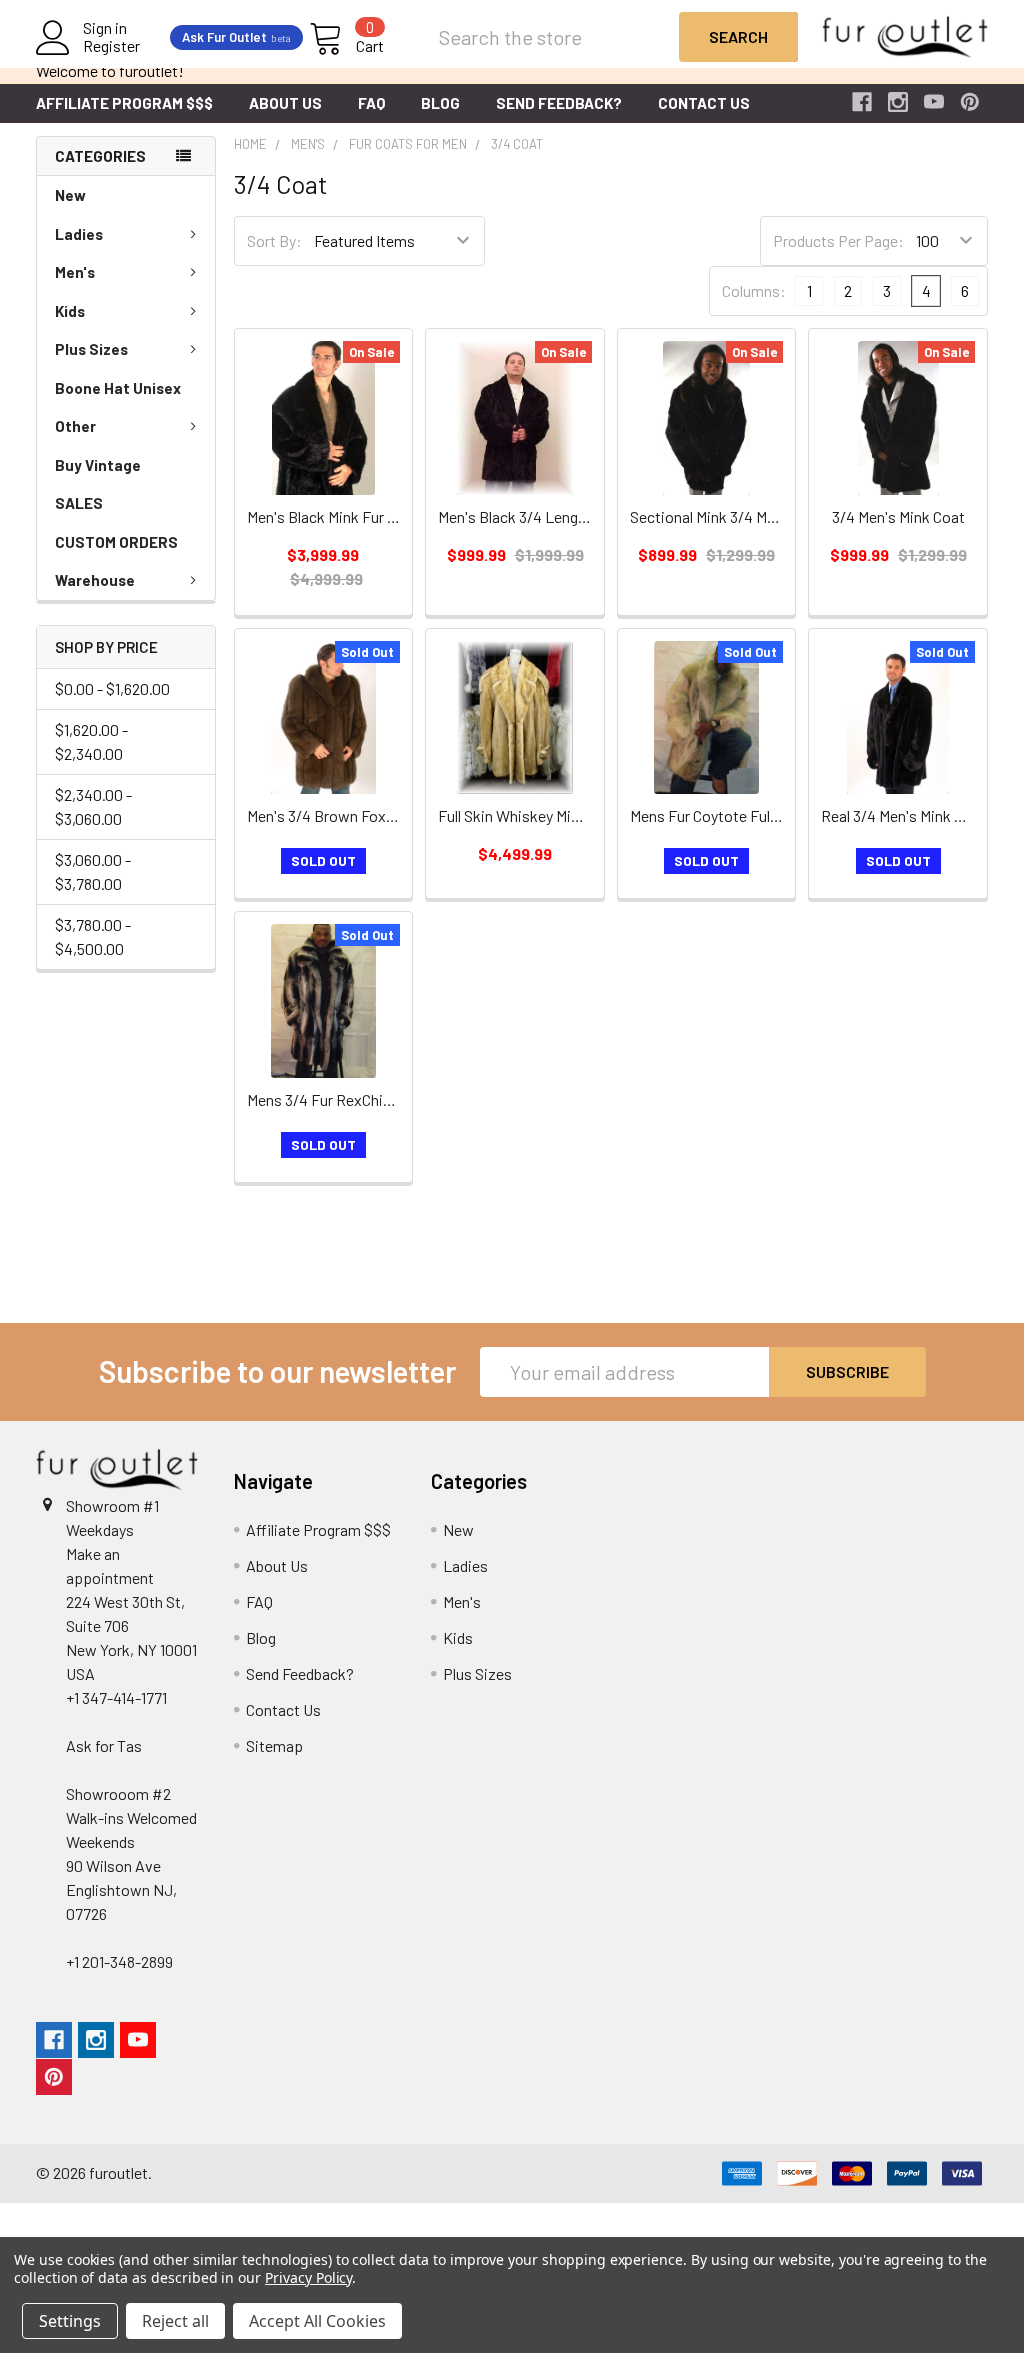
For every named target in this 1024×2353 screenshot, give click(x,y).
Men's (75, 272)
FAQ (371, 103)
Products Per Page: (838, 240)
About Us (285, 103)
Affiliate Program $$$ (124, 103)
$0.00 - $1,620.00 (112, 688)
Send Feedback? (559, 103)
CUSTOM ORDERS (116, 542)
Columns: (754, 290)
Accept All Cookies (317, 2321)
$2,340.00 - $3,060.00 (93, 806)
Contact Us (704, 103)
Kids (70, 311)
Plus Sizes (91, 349)
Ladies (79, 234)
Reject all (175, 2321)
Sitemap (274, 1745)
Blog (440, 103)
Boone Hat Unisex (118, 388)
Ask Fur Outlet (236, 37)
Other (75, 426)
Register (111, 46)
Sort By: (274, 240)
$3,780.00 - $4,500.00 (93, 936)
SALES (79, 503)
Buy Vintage (98, 465)
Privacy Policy (308, 2277)
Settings (70, 2321)
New (70, 195)
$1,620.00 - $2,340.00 (91, 741)
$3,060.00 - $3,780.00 (93, 871)
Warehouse (95, 580)
